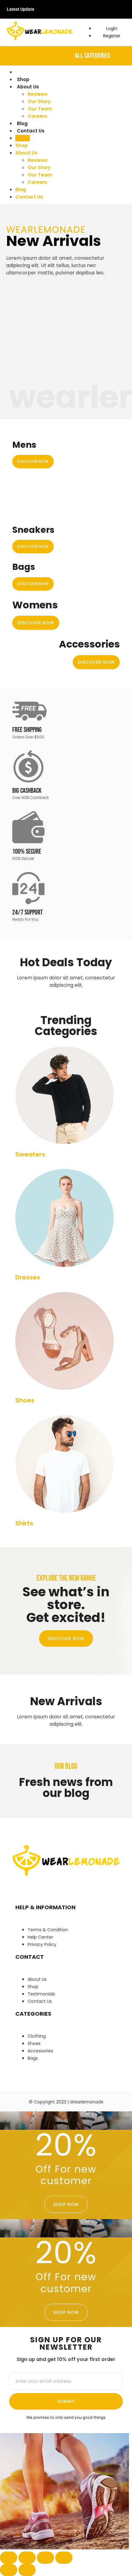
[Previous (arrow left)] (9, 2570)
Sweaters (30, 1154)
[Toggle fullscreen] (27, 2558)
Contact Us (31, 131)
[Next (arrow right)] (27, 2570)
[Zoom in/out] (9, 2558)
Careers (37, 116)
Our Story (39, 101)
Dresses (28, 1277)
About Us (28, 87)
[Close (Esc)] (64, 2558)
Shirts (24, 1523)
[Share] (45, 2558)
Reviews (38, 94)
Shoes (25, 1400)
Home (24, 72)
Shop (23, 79)
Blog (22, 123)
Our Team (40, 109)
